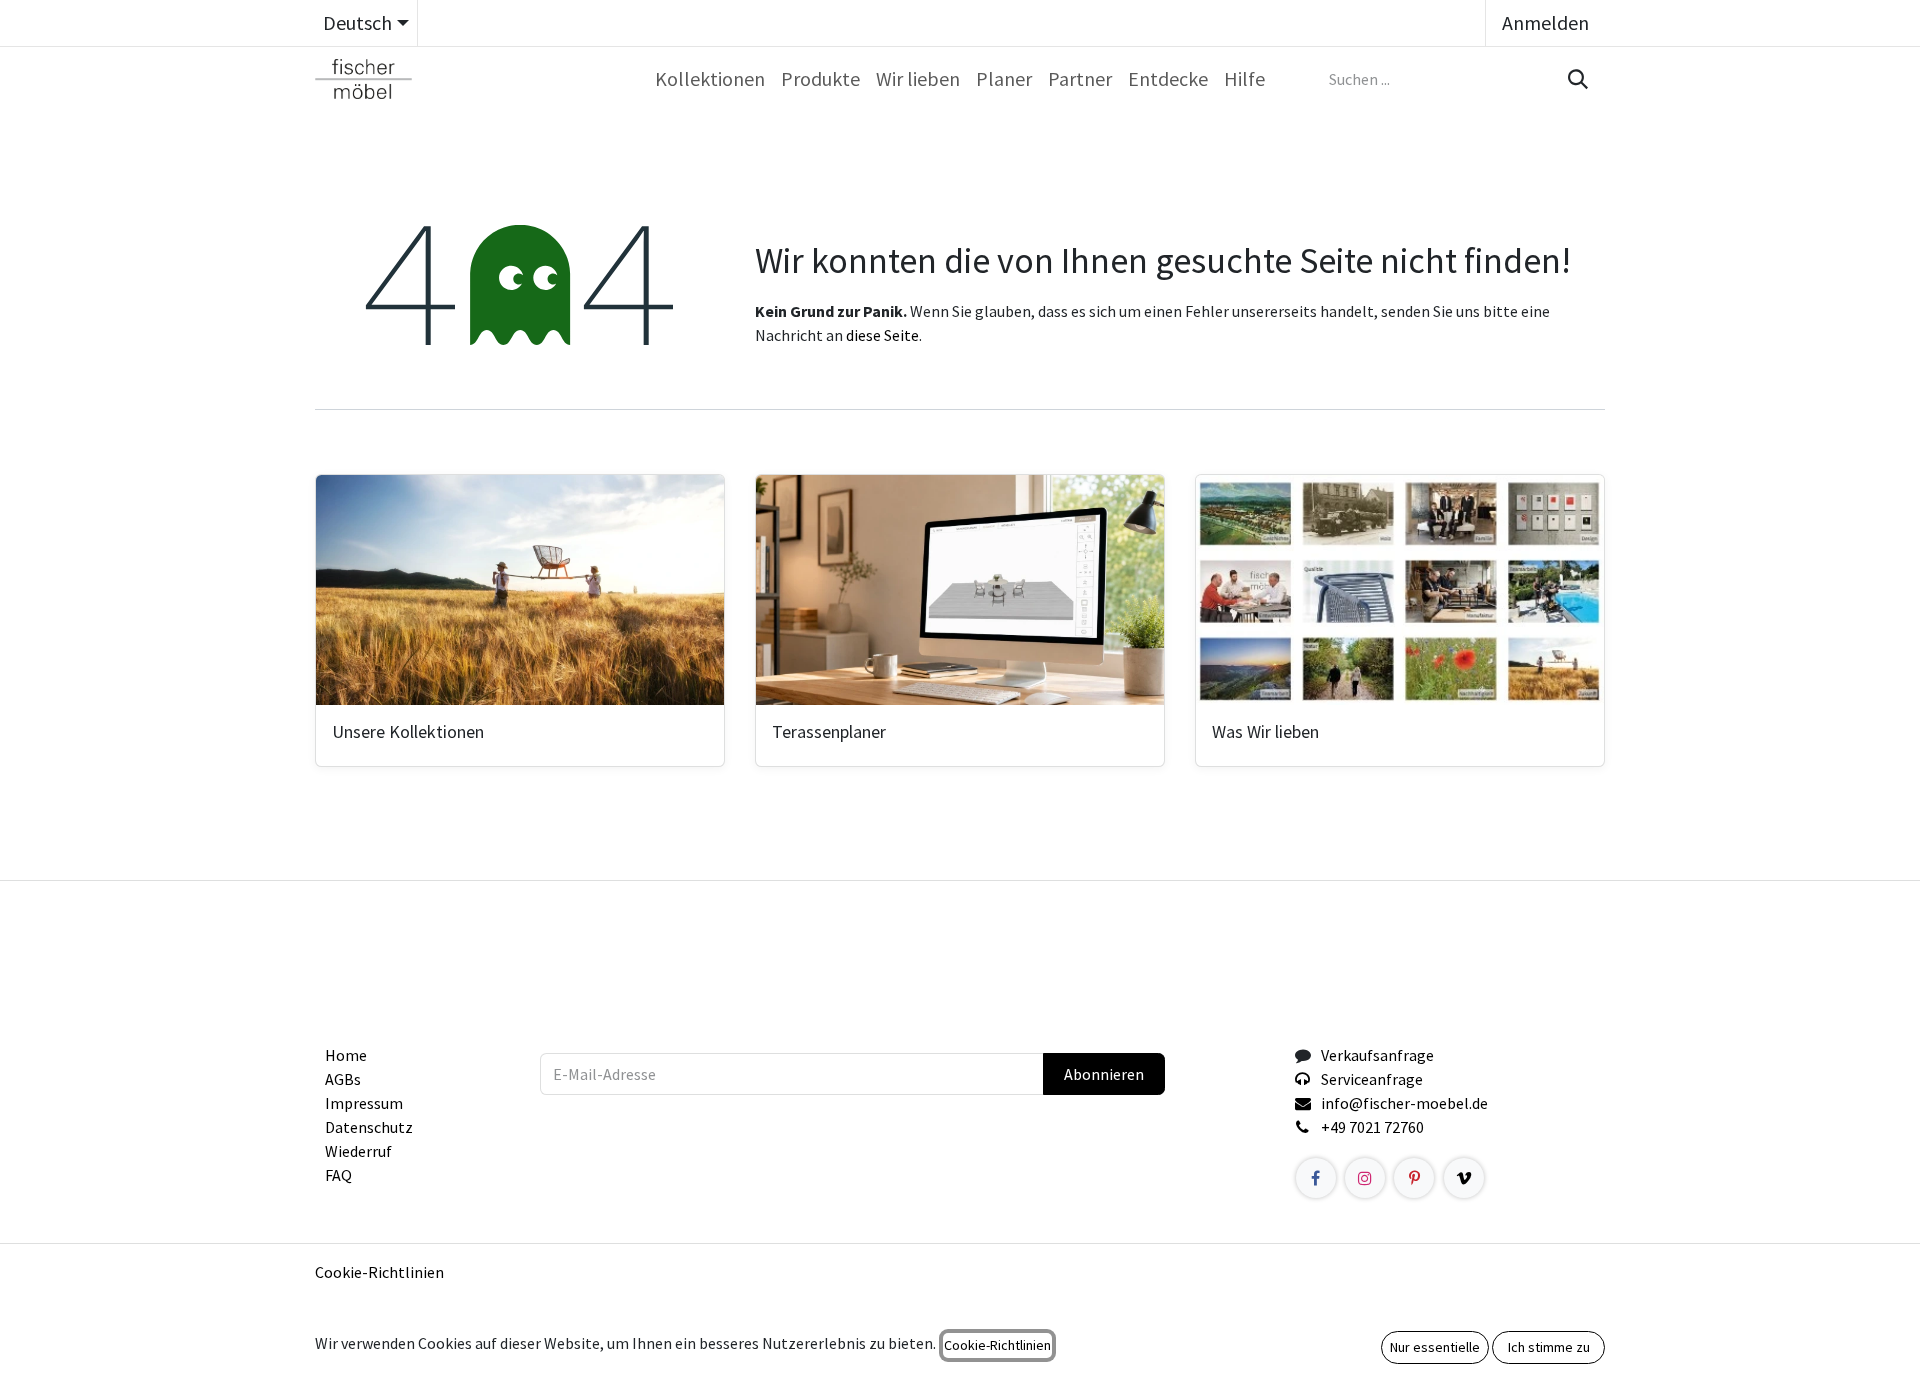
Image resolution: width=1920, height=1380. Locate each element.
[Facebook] (1316, 1178)
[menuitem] (710, 79)
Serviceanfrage (1372, 1079)
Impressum (364, 1103)
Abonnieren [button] (1104, 1074)
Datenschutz (369, 1127)
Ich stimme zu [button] (1549, 1347)
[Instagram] (1365, 1178)
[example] (1464, 1178)
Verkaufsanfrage (1377, 1055)
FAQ (338, 1175)
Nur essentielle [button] (1435, 1347)
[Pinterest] (1414, 1178)
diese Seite (882, 335)
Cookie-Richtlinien (379, 1272)
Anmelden (1545, 22)
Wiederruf (358, 1151)
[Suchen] (1576, 79)
